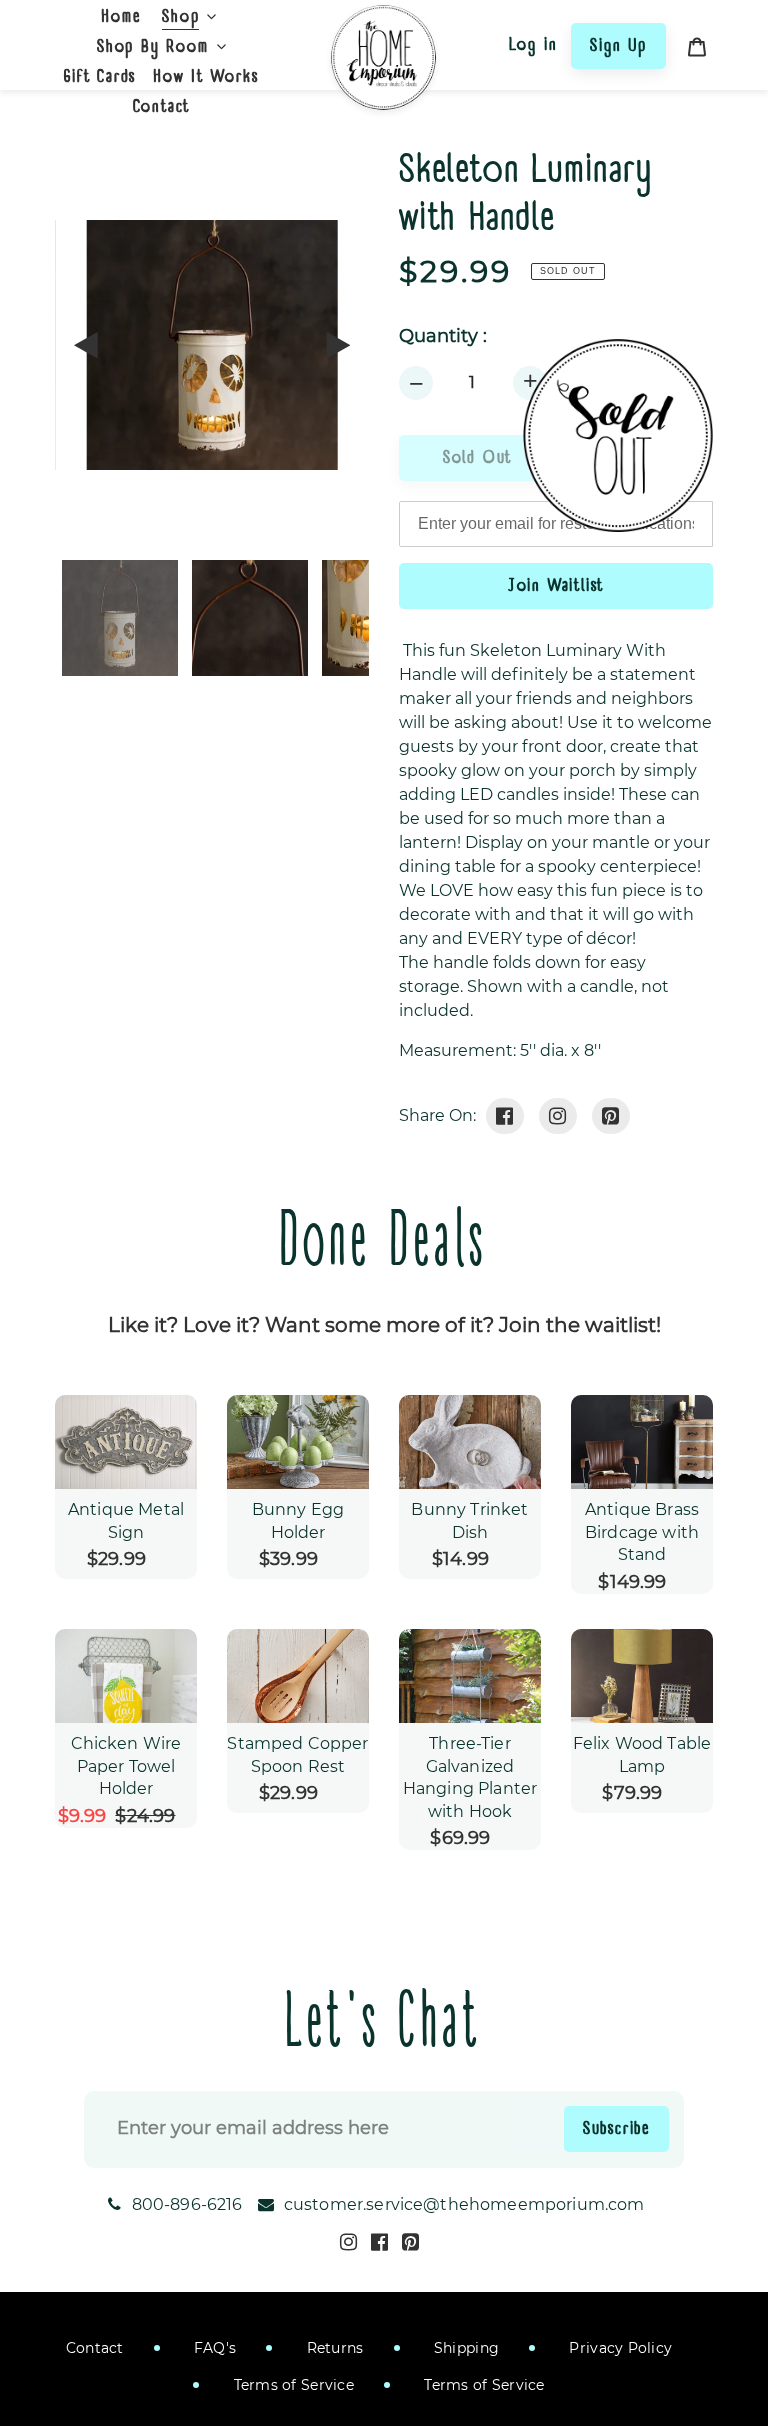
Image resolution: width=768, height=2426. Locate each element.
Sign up (618, 45)
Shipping (465, 2348)
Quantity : (443, 336)
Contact (95, 2348)
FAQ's (213, 2348)
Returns (332, 2348)
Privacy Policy (618, 2348)
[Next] (337, 345)
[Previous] (87, 345)
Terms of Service (291, 2385)
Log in (533, 44)
